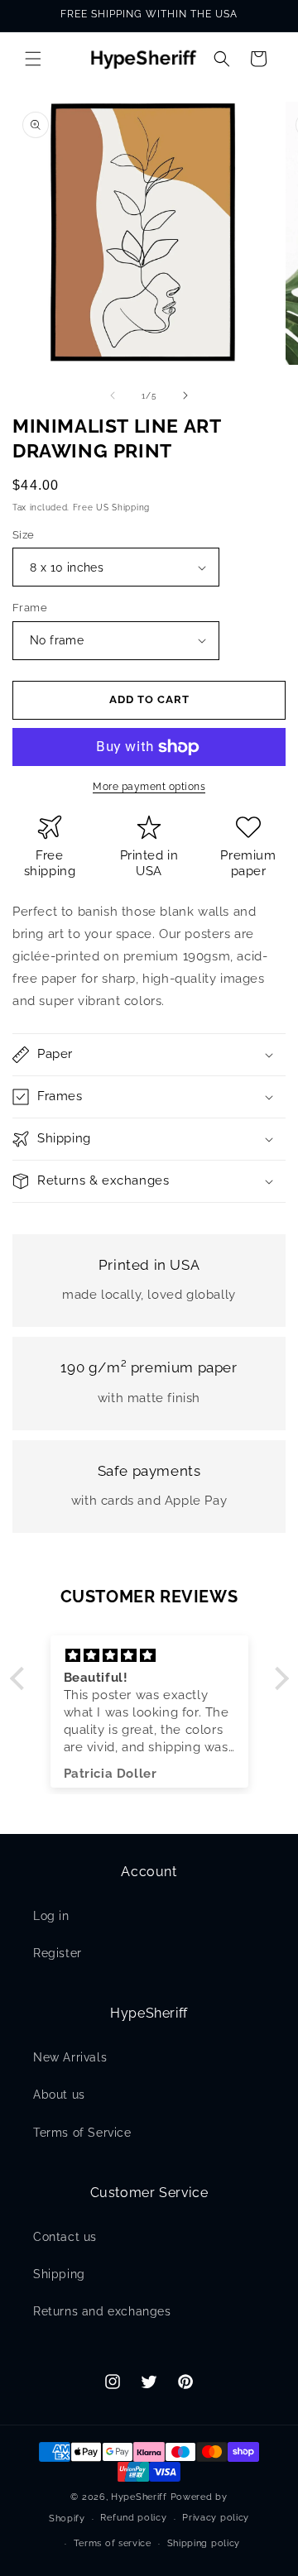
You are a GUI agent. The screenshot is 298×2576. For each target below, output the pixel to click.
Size (24, 535)
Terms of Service (82, 2133)
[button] (33, 59)
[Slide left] (113, 395)
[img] (149, 1656)
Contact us (65, 2237)
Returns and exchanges (102, 2311)
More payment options (149, 787)
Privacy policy (216, 2518)
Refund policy (133, 2518)
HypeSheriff (139, 2497)
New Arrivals (70, 2057)
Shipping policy (204, 2543)
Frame (30, 608)
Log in (51, 1916)
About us (59, 2095)
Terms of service (113, 2543)
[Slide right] (185, 395)
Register (58, 1953)
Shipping (59, 2274)
